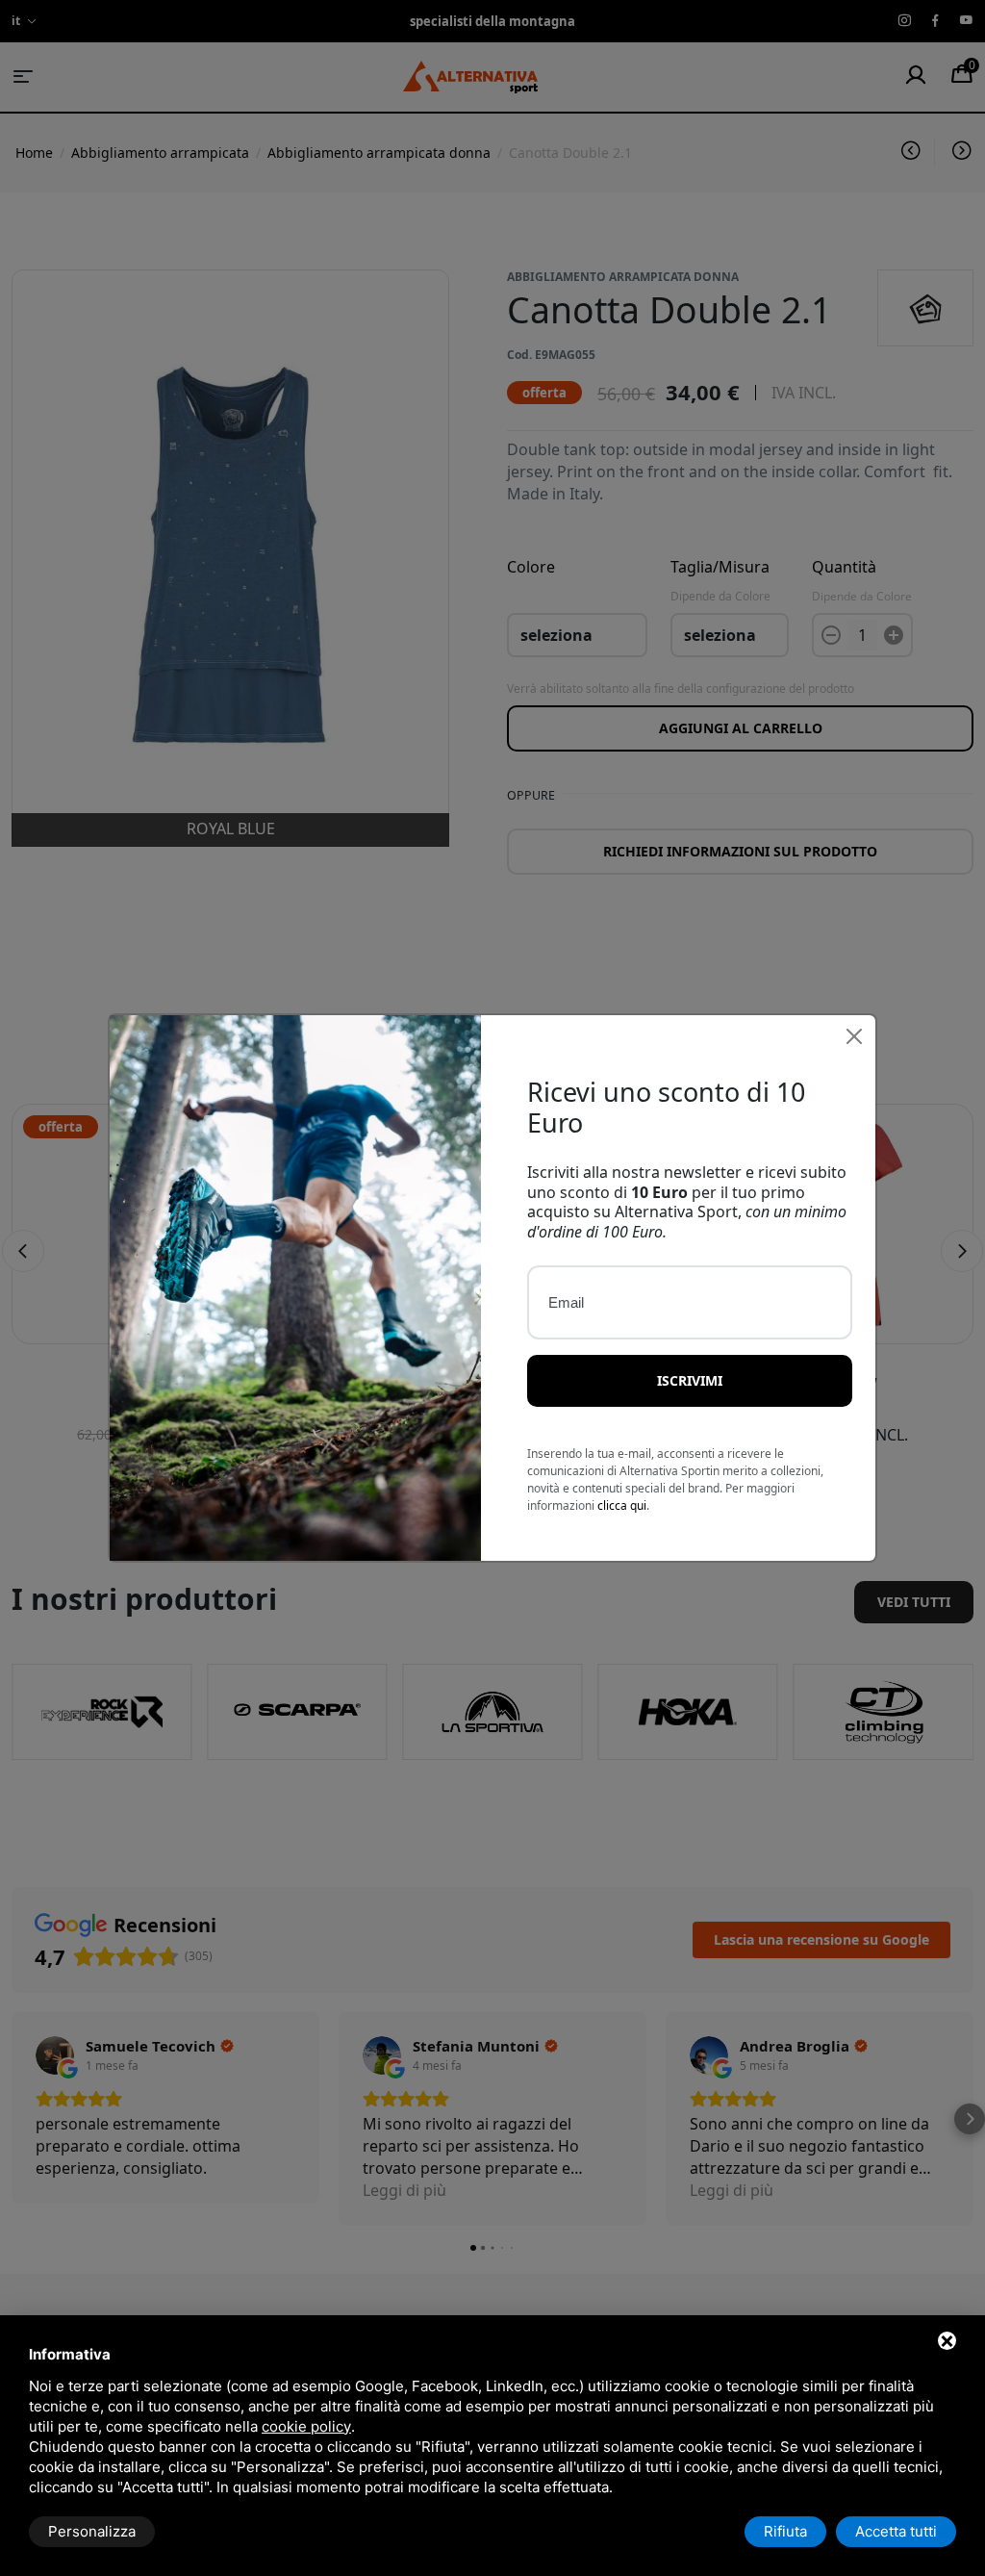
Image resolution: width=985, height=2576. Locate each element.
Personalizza (92, 2531)
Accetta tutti (896, 2531)
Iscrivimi (690, 1380)
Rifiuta (785, 2531)
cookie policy (306, 2426)
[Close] (854, 1036)
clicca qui (622, 1505)
